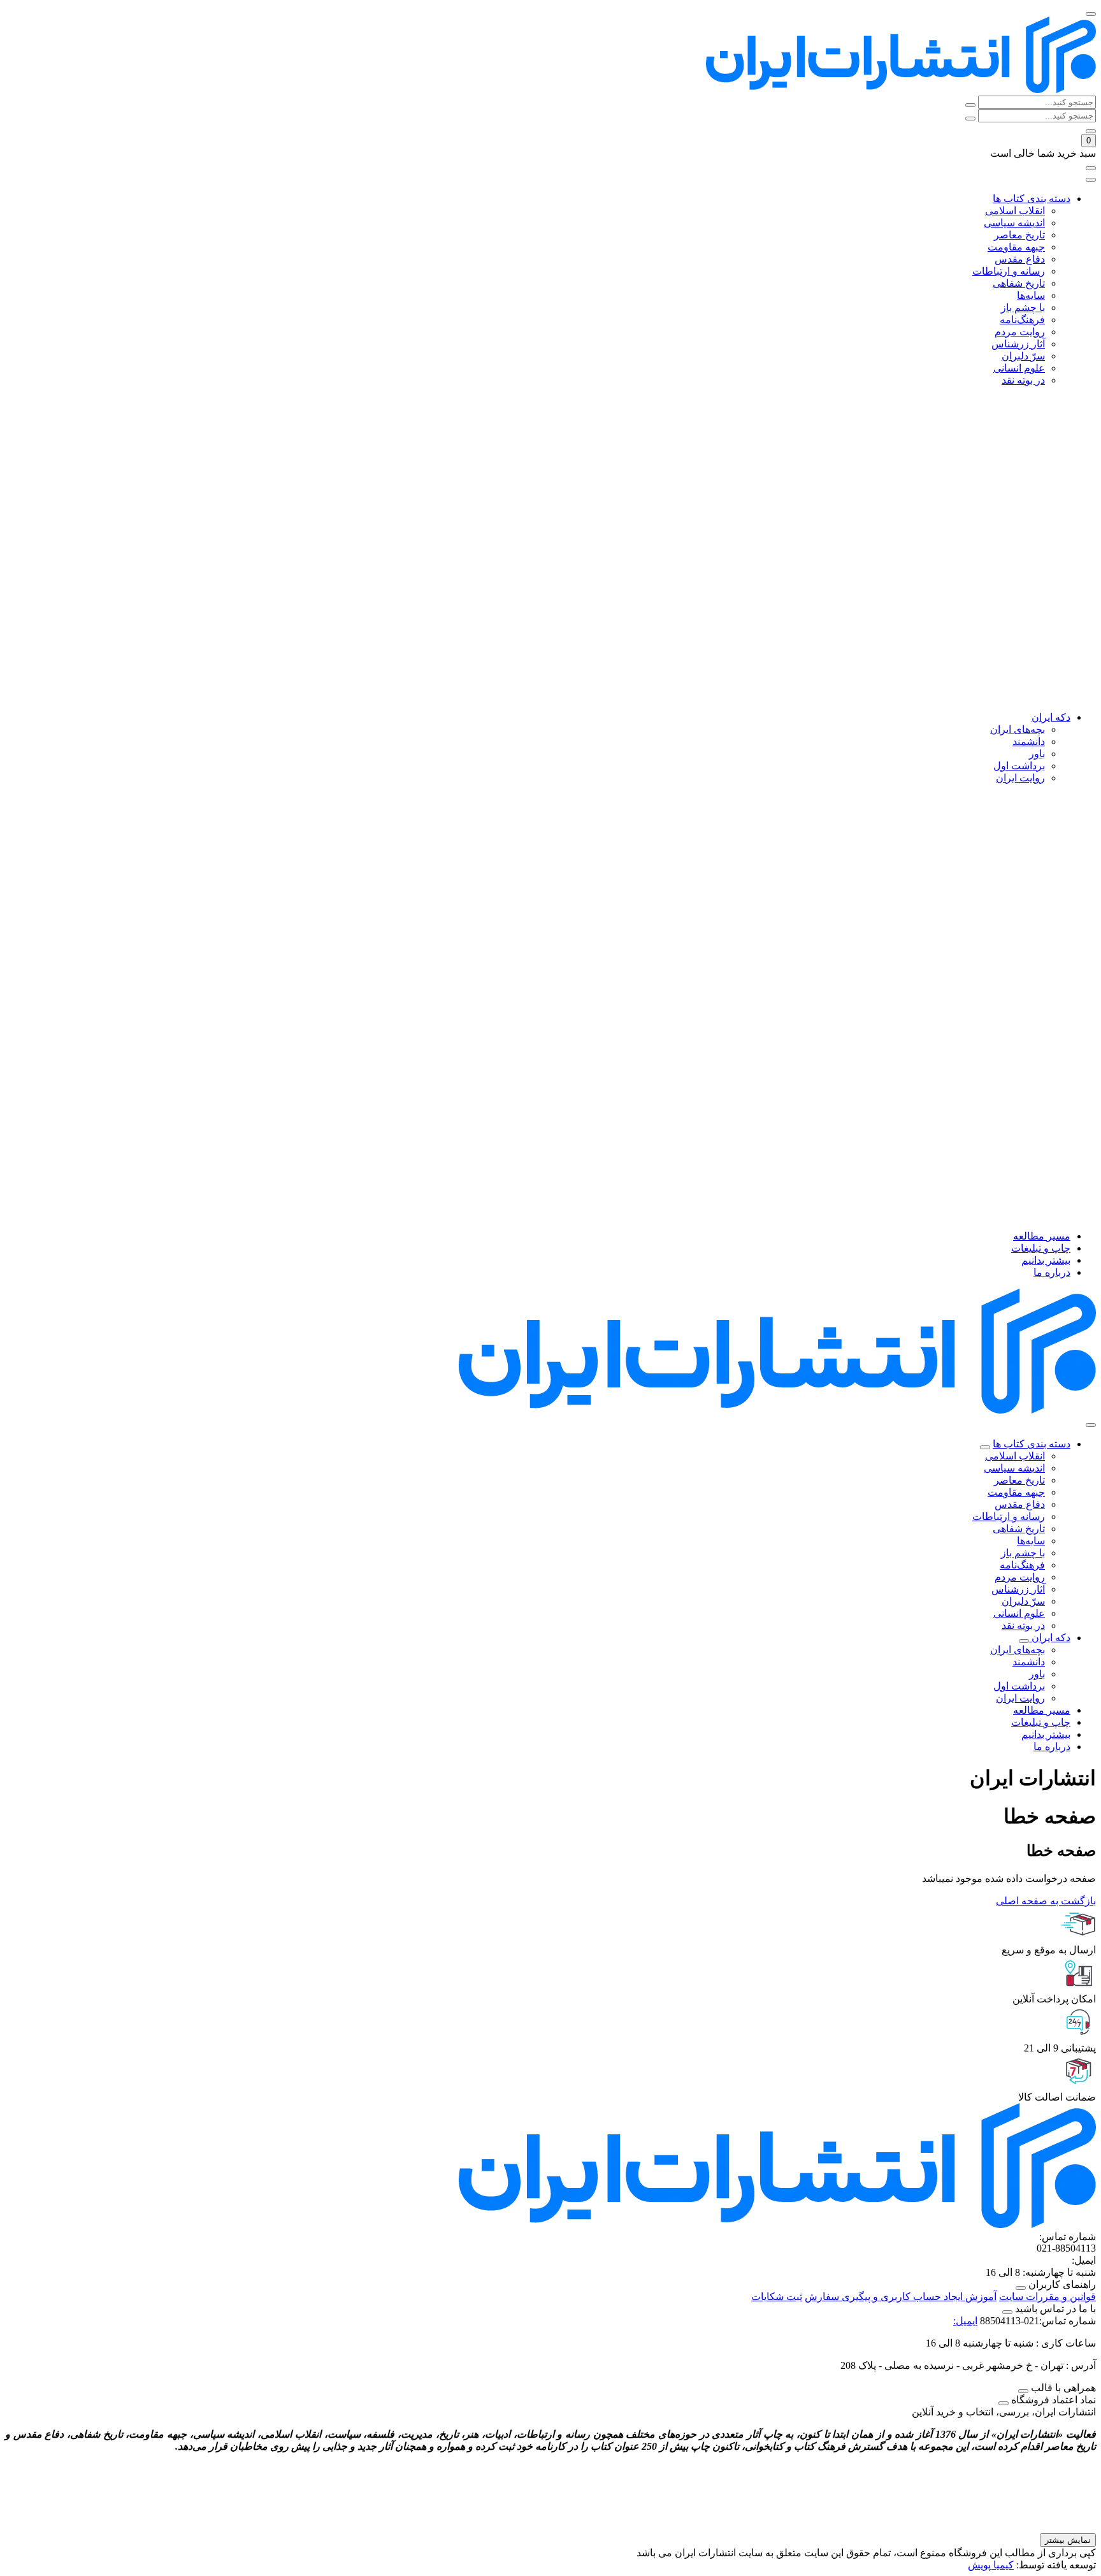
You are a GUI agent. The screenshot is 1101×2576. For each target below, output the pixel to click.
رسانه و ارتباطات (1009, 1516)
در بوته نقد (1023, 1625)
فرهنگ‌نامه (1022, 1565)
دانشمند (1029, 1662)
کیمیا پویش (991, 2565)
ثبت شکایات (777, 2297)
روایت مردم (1020, 1577)
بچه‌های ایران (1018, 1650)
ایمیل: (965, 2321)
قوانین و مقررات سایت (1047, 2297)
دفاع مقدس (1020, 1504)
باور (1037, 1674)
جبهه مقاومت (1016, 1492)
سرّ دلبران (1023, 1601)
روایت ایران (1020, 1698)
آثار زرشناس (1018, 1589)
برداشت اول (1019, 1686)
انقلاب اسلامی (1015, 1456)
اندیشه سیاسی (1014, 1468)
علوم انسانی (1019, 1613)
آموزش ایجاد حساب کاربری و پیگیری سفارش (901, 2297)
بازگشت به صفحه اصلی (1046, 1901)
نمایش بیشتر (1068, 2540)
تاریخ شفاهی (1019, 1529)
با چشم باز (1023, 1553)
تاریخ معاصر (1019, 1480)
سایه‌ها (1031, 1541)
